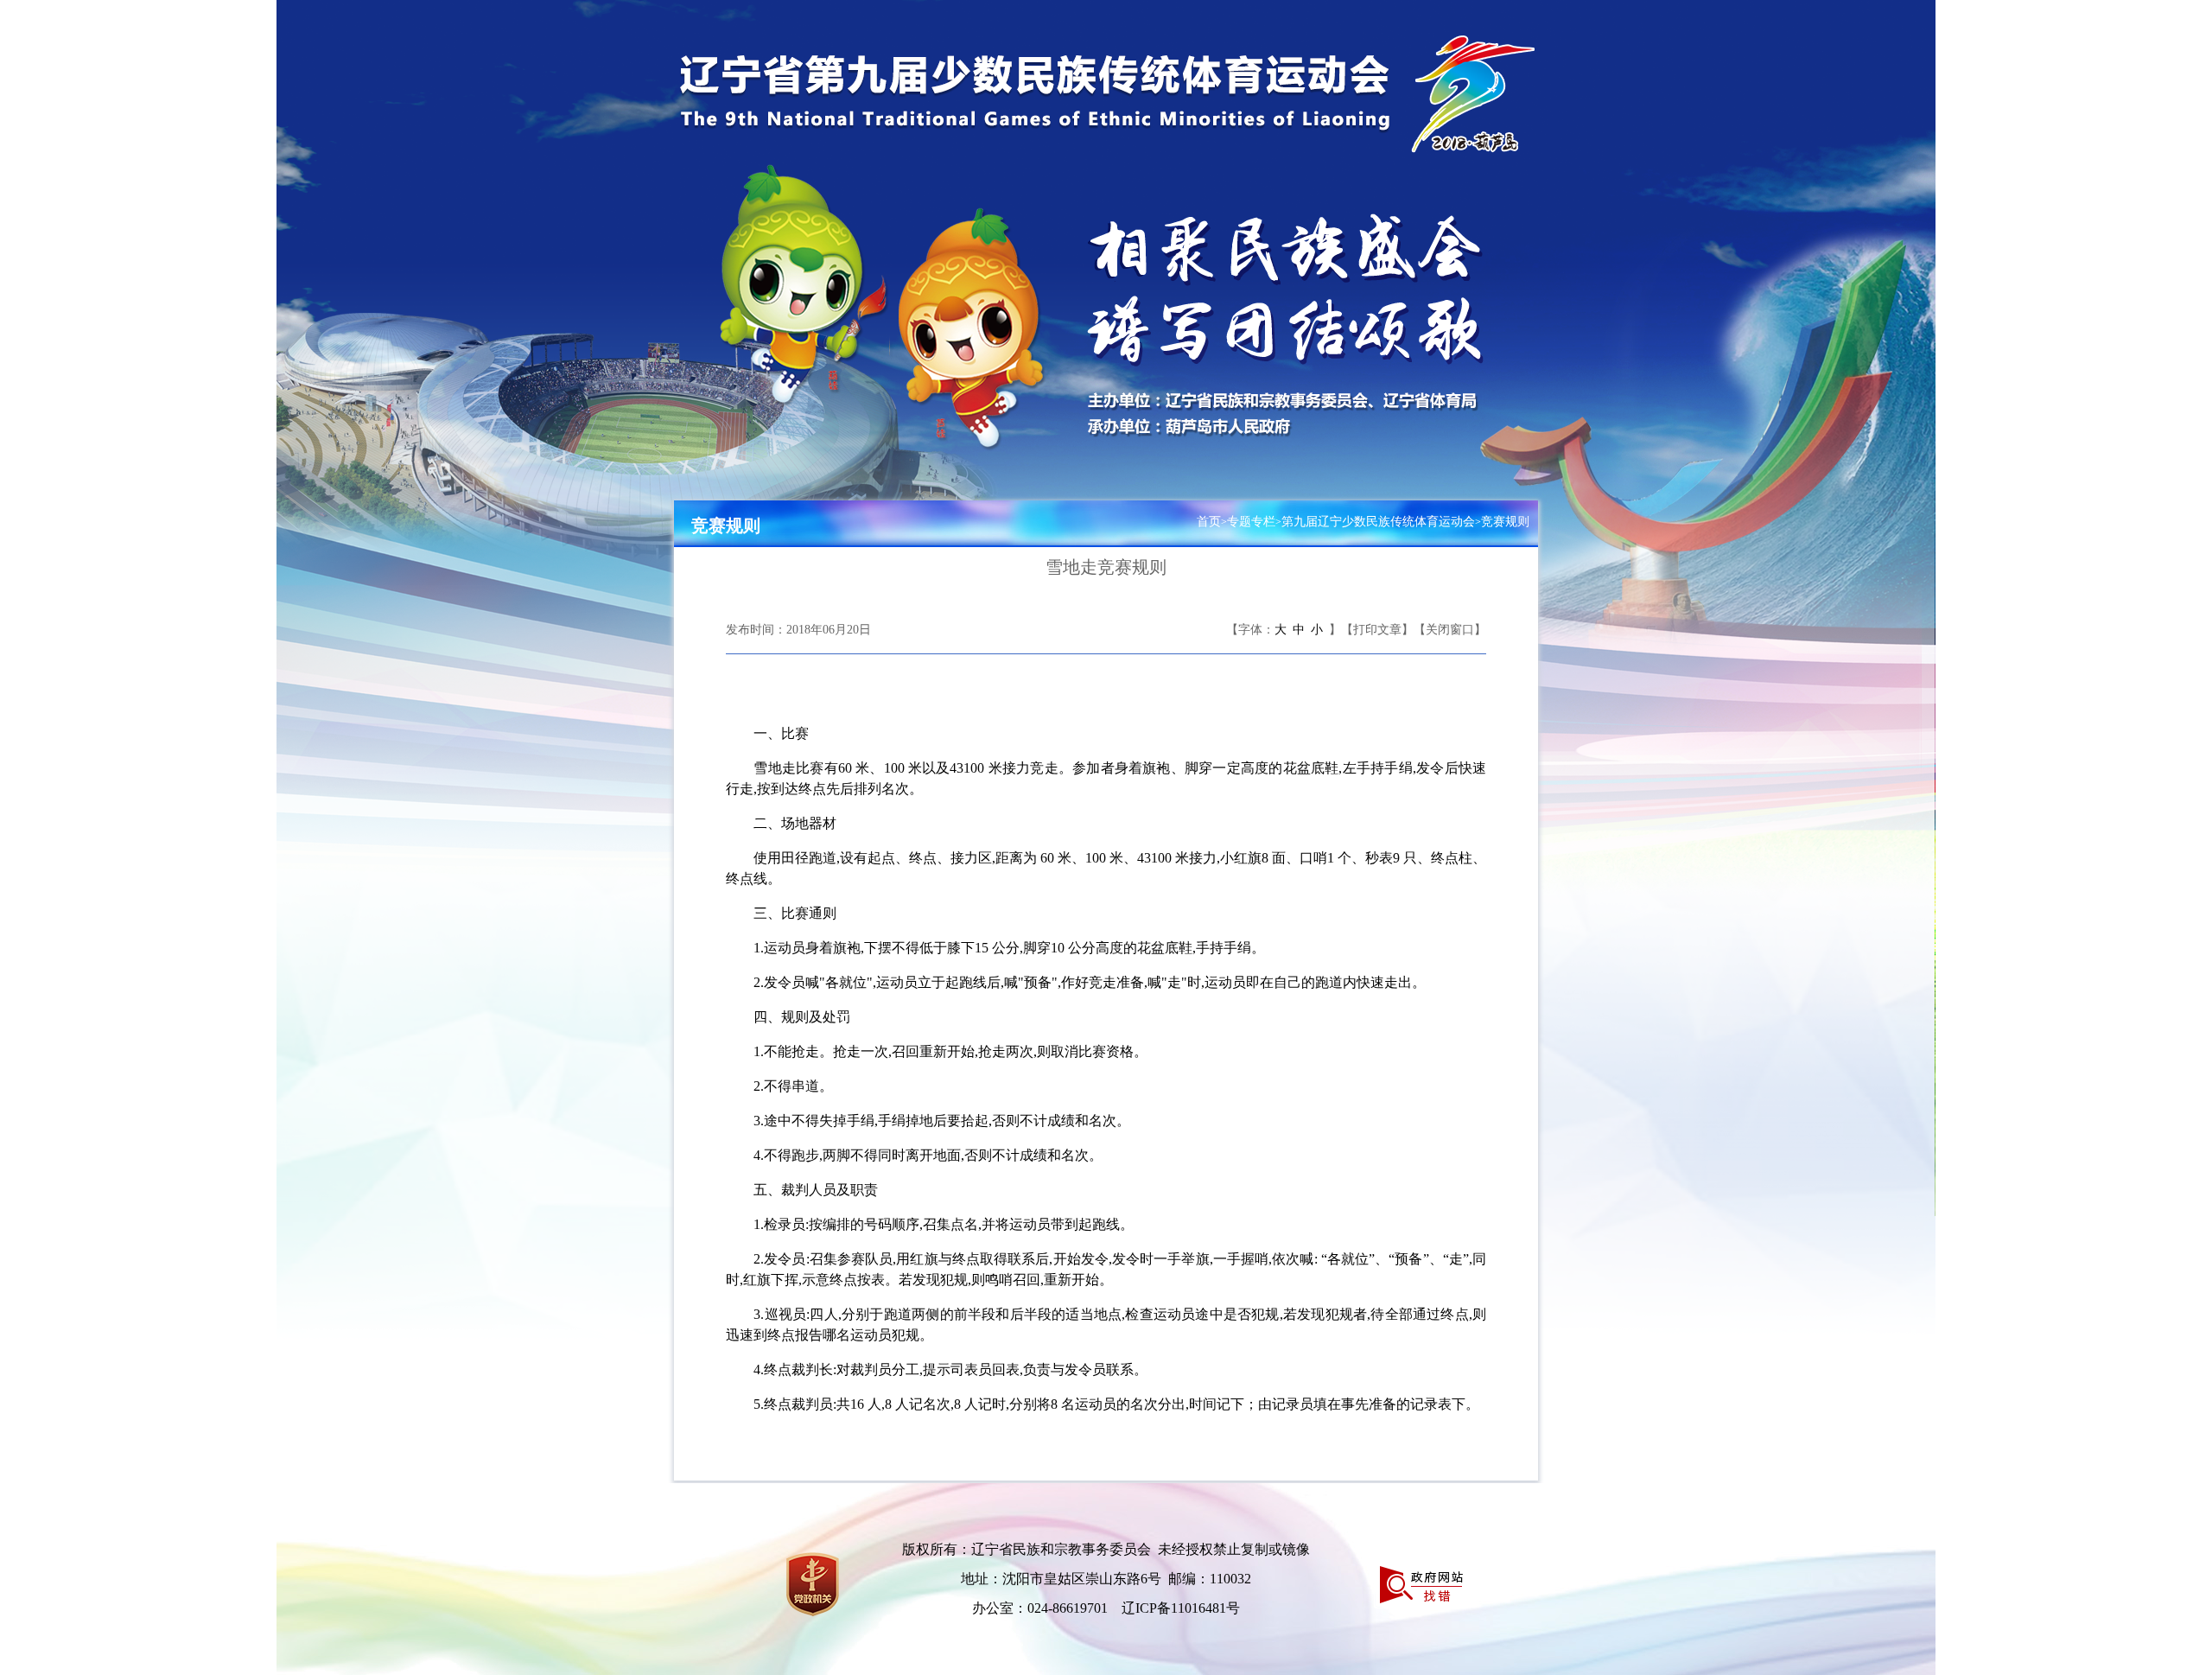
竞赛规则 (726, 525)
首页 (1209, 522)
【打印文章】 (1377, 630)
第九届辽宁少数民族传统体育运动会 (1378, 522)
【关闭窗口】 (1450, 630)
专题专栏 (1251, 522)
